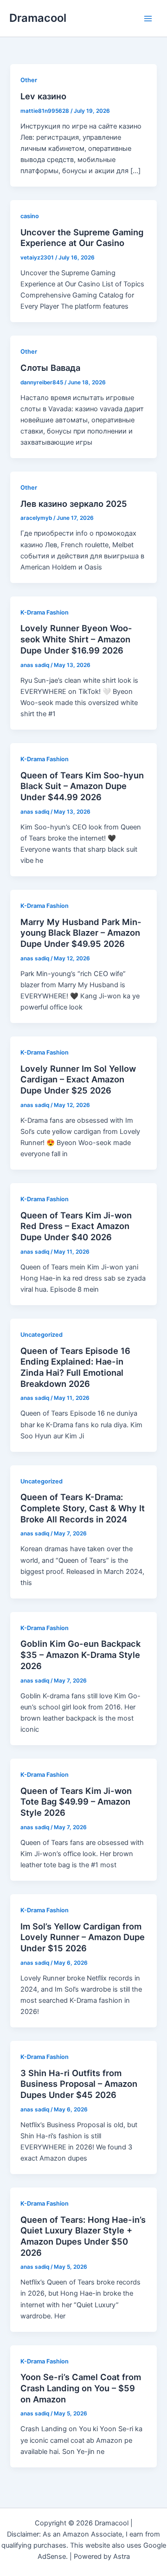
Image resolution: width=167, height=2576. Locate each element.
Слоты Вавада (50, 368)
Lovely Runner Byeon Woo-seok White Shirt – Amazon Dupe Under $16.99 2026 (76, 639)
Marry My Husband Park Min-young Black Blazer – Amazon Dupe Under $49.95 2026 (81, 933)
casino (30, 216)
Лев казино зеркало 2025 (74, 504)
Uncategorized (42, 1335)
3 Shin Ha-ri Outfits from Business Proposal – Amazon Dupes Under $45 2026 (79, 2084)
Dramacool (38, 18)
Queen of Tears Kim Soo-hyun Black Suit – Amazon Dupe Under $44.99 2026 (82, 786)
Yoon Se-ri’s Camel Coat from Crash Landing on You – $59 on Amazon (81, 2388)
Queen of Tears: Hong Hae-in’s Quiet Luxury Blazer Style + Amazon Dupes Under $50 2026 (83, 2236)
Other (29, 80)
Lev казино (43, 96)
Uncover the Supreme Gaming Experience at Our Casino (82, 238)
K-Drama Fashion (45, 612)
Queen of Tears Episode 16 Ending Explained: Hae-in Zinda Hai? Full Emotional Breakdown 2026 (75, 1367)
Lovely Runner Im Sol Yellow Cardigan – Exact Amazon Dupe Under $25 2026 (78, 1079)
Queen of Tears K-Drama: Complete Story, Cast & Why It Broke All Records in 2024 (83, 1508)
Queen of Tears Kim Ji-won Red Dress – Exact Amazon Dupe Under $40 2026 (76, 1226)
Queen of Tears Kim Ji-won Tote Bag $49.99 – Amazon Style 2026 (76, 1802)
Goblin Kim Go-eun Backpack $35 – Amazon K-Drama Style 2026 (80, 1654)
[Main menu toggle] (148, 19)
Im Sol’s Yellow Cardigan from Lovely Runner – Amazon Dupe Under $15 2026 (83, 1937)
